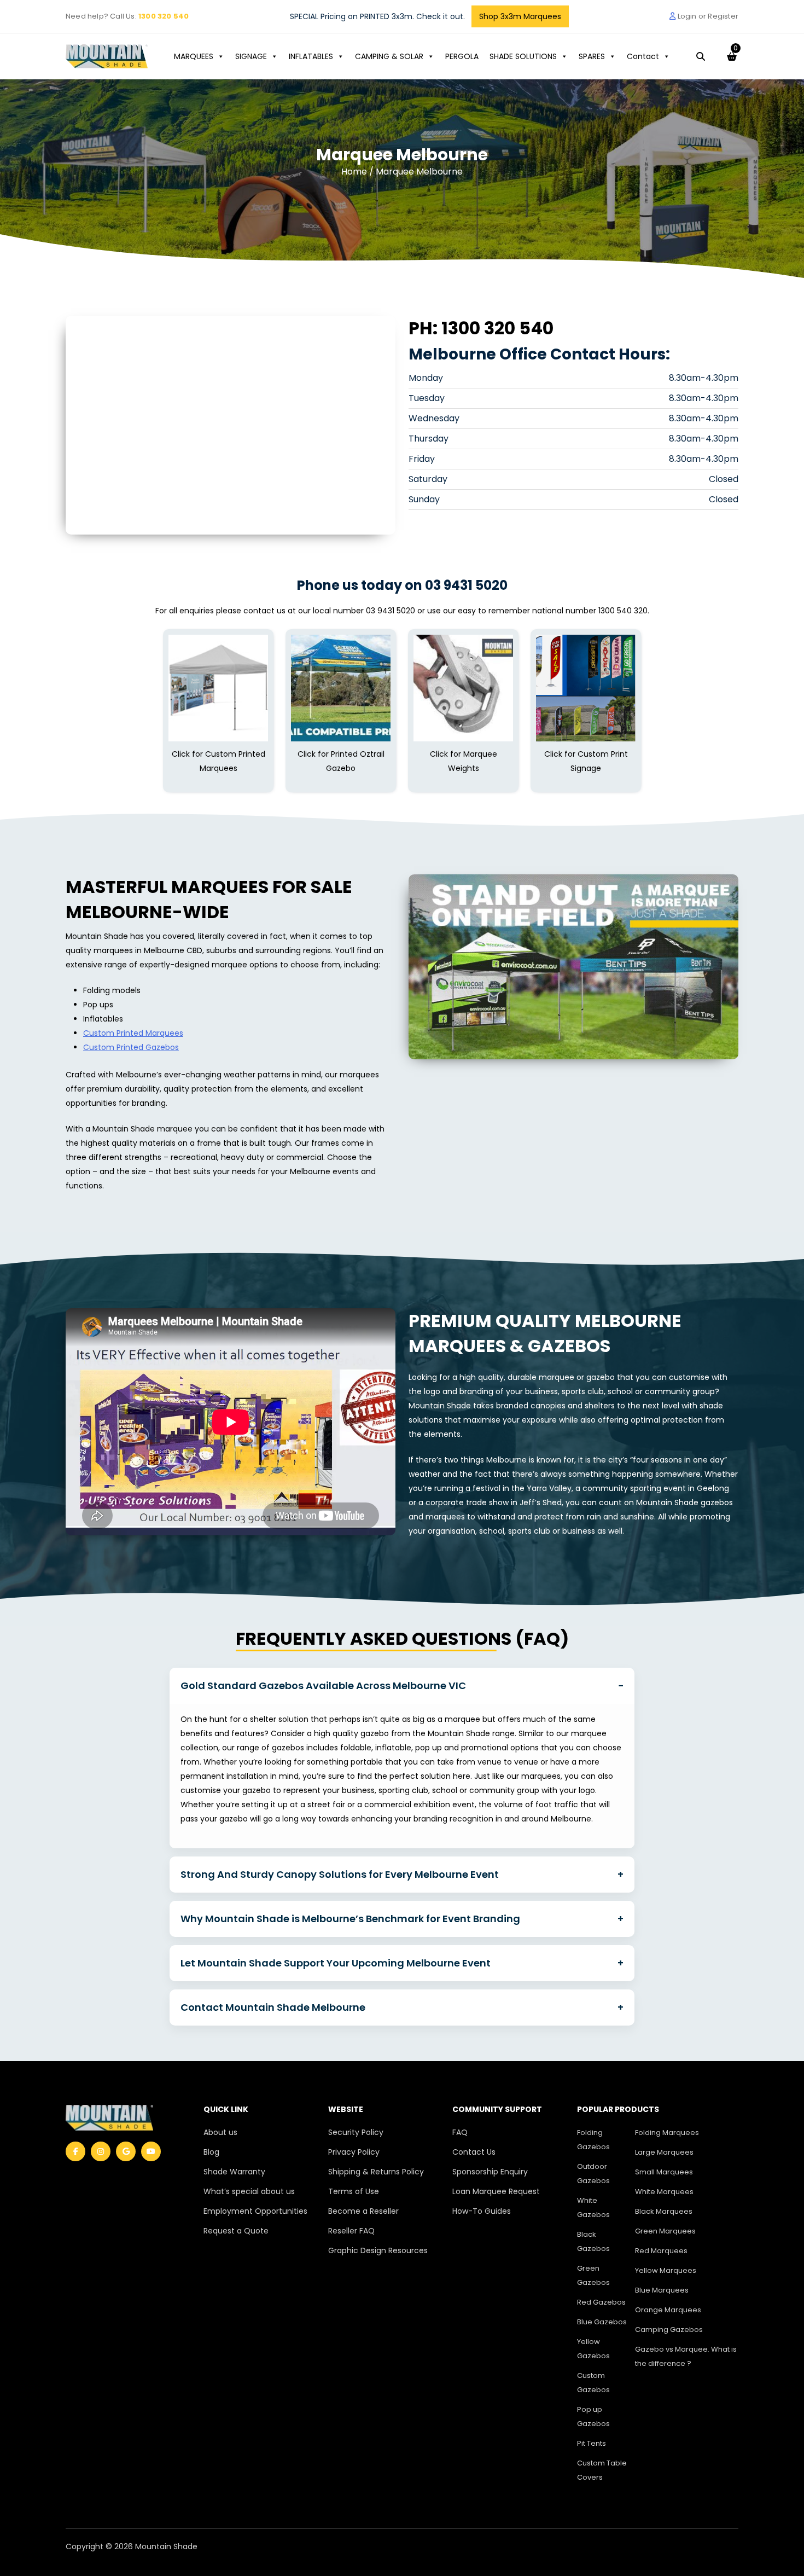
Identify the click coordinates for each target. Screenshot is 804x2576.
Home (355, 172)
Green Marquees (665, 2231)
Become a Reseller (363, 2211)
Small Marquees (664, 2172)
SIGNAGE (251, 56)
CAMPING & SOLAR (389, 56)
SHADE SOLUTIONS (523, 56)
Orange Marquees (668, 2310)
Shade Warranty (234, 2172)
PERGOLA (462, 56)
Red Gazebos (601, 2302)
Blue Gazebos (602, 2322)
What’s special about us (249, 2191)
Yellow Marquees (666, 2270)
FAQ (460, 2132)
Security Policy (356, 2132)
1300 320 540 (164, 16)
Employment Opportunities (255, 2211)
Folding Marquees (667, 2133)
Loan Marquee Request (496, 2191)
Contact (643, 56)
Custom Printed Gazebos (131, 1047)
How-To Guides (482, 2211)
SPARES (592, 56)
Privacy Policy (354, 2152)
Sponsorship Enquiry (490, 2172)
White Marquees (664, 2192)
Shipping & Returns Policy (376, 2172)
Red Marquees (661, 2251)
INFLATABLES (311, 56)
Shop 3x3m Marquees (520, 16)
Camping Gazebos (669, 2330)
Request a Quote (236, 2231)
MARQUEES (194, 56)
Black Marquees (664, 2211)
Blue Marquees (662, 2290)
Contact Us (474, 2152)
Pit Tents (592, 2443)
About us (220, 2132)
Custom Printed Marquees (133, 1033)
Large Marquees (664, 2152)
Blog (211, 2152)
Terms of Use (354, 2191)
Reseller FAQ (351, 2231)
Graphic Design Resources (378, 2250)
